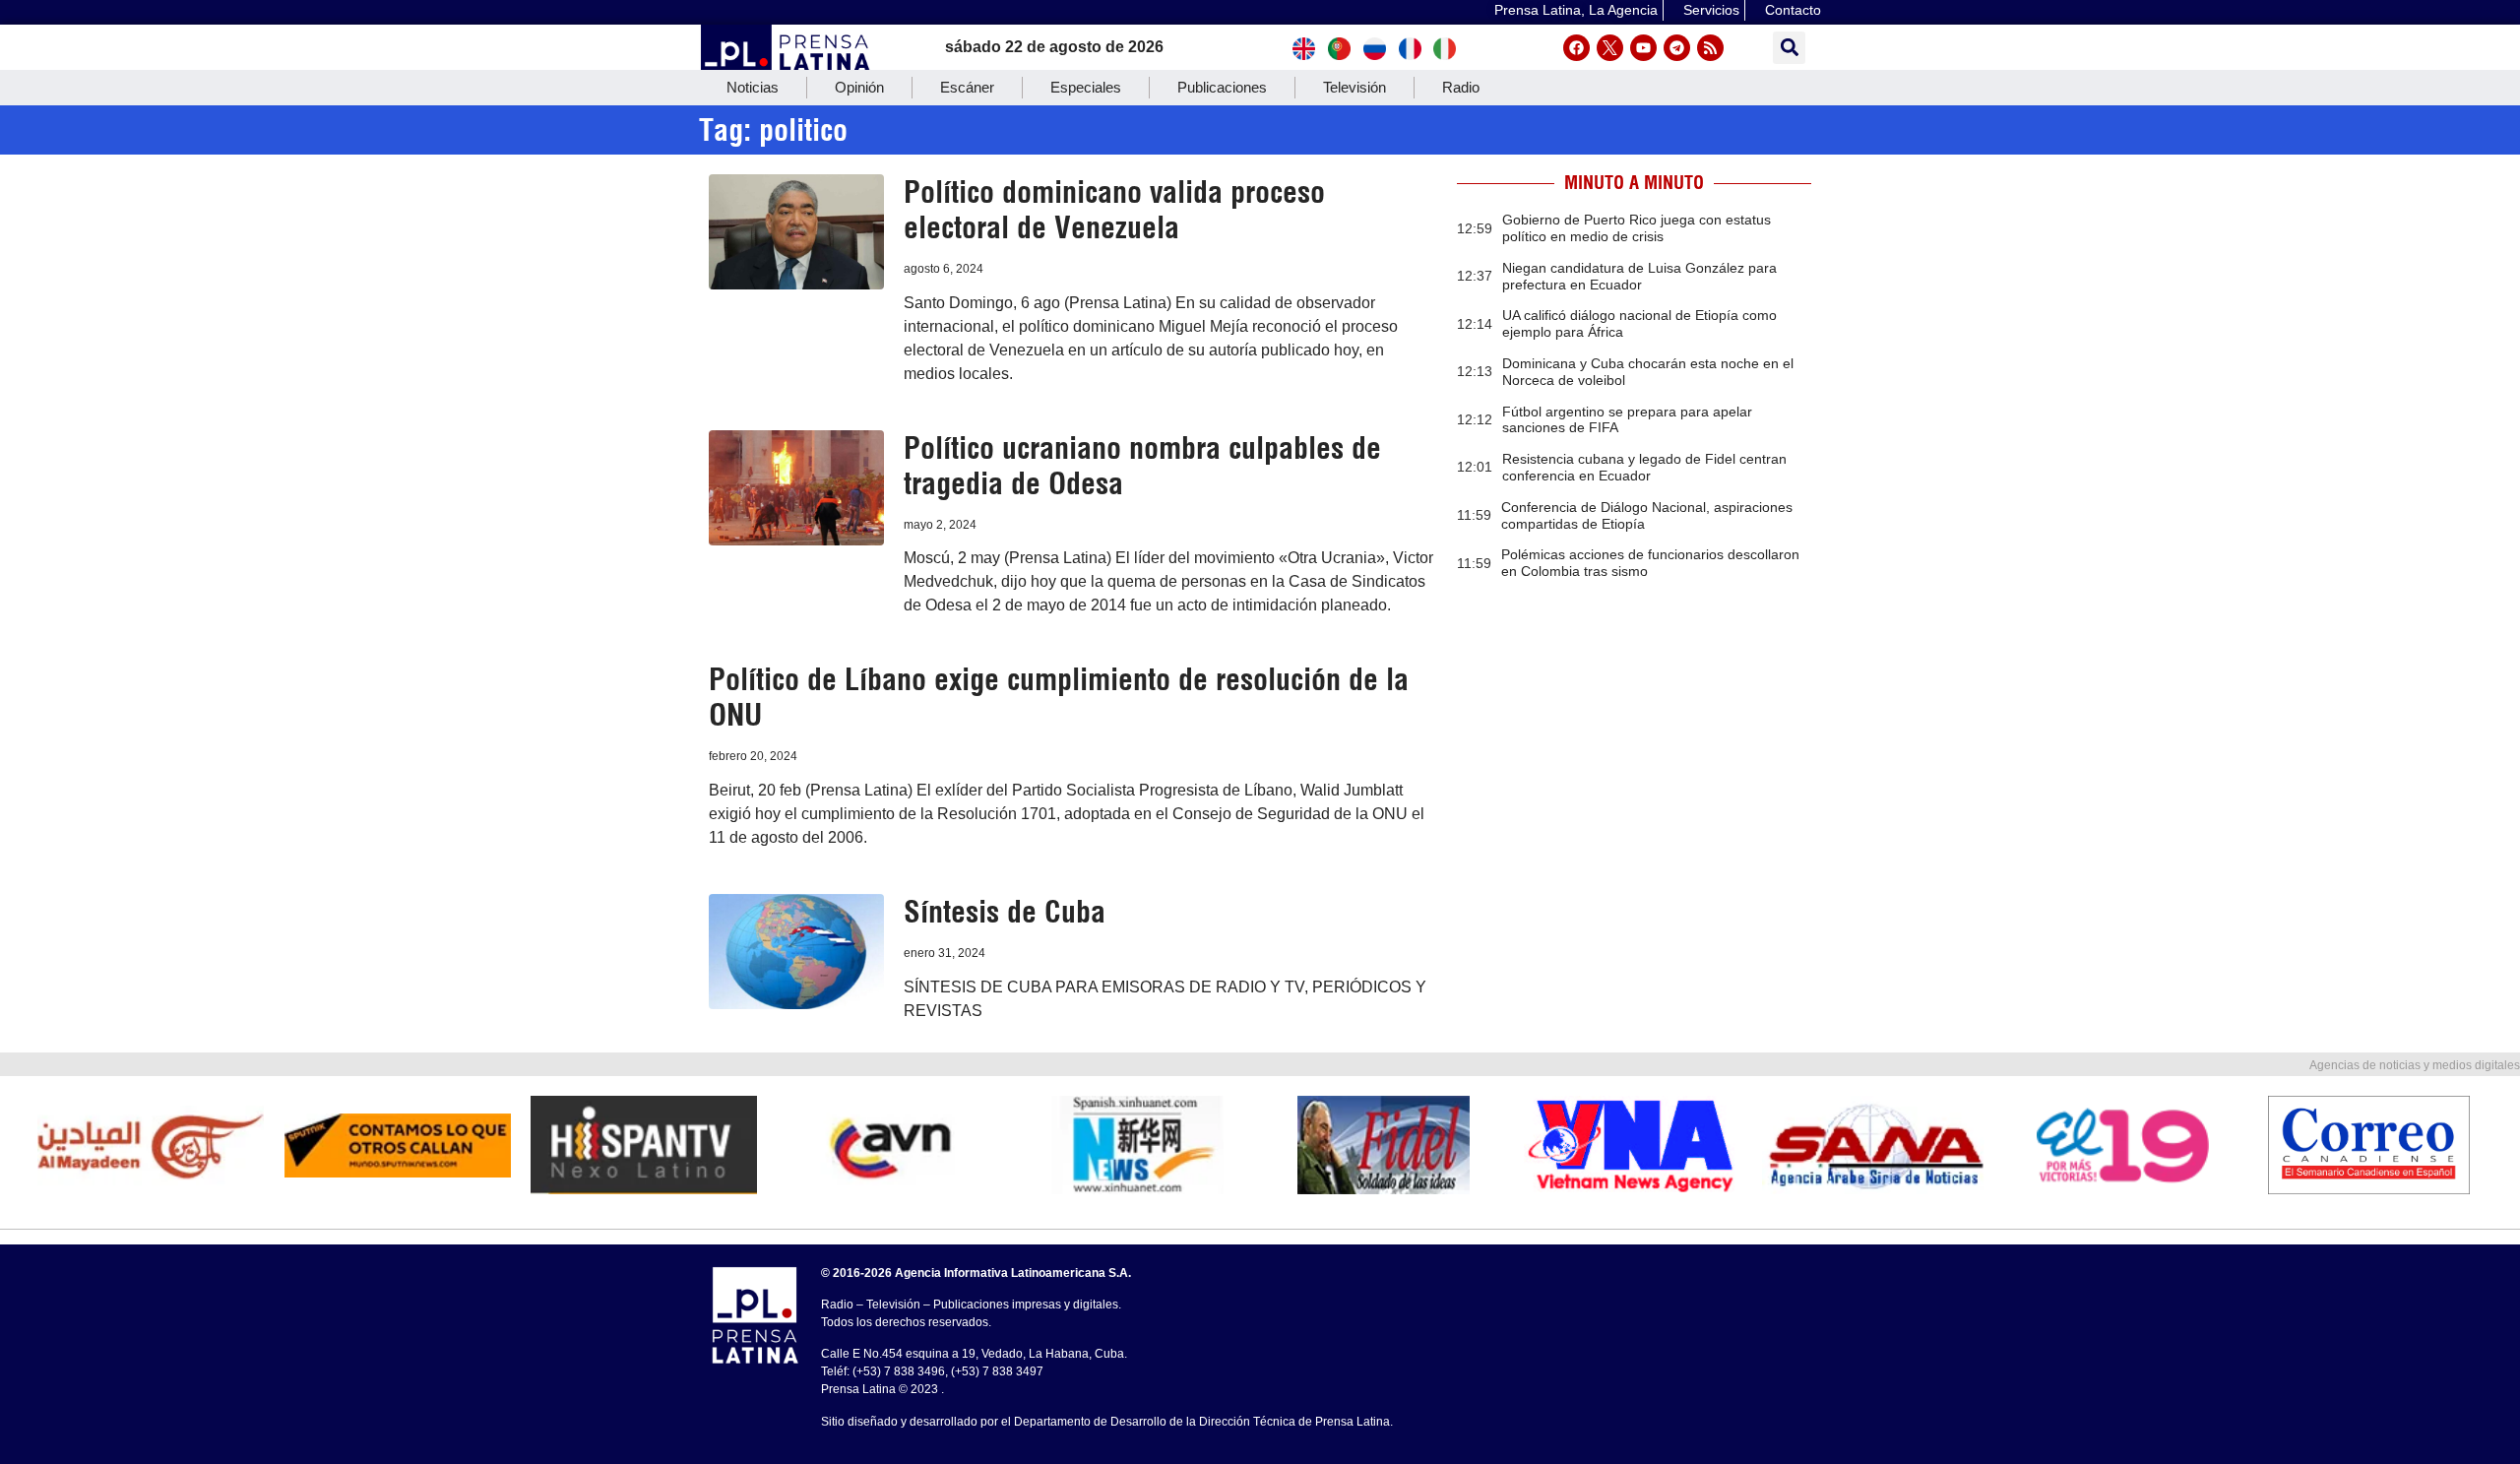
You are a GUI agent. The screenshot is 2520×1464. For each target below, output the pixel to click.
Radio (1461, 87)
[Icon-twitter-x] (1610, 48)
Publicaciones (1222, 87)
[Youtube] (1643, 48)
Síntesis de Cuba (1005, 912)
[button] (1789, 48)
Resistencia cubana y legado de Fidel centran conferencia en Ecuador (1644, 467)
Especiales (1086, 87)
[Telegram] (1677, 48)
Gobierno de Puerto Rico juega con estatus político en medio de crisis (1637, 228)
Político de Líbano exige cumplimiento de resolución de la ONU (1059, 697)
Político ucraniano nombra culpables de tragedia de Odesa (1142, 466)
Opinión (859, 87)
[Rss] (1710, 48)
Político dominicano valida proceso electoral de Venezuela (1114, 210)
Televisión (1354, 87)
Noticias (753, 87)
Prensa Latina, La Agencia (1576, 10)
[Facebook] (1576, 48)
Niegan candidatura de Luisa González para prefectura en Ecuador (1639, 276)
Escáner (967, 87)
